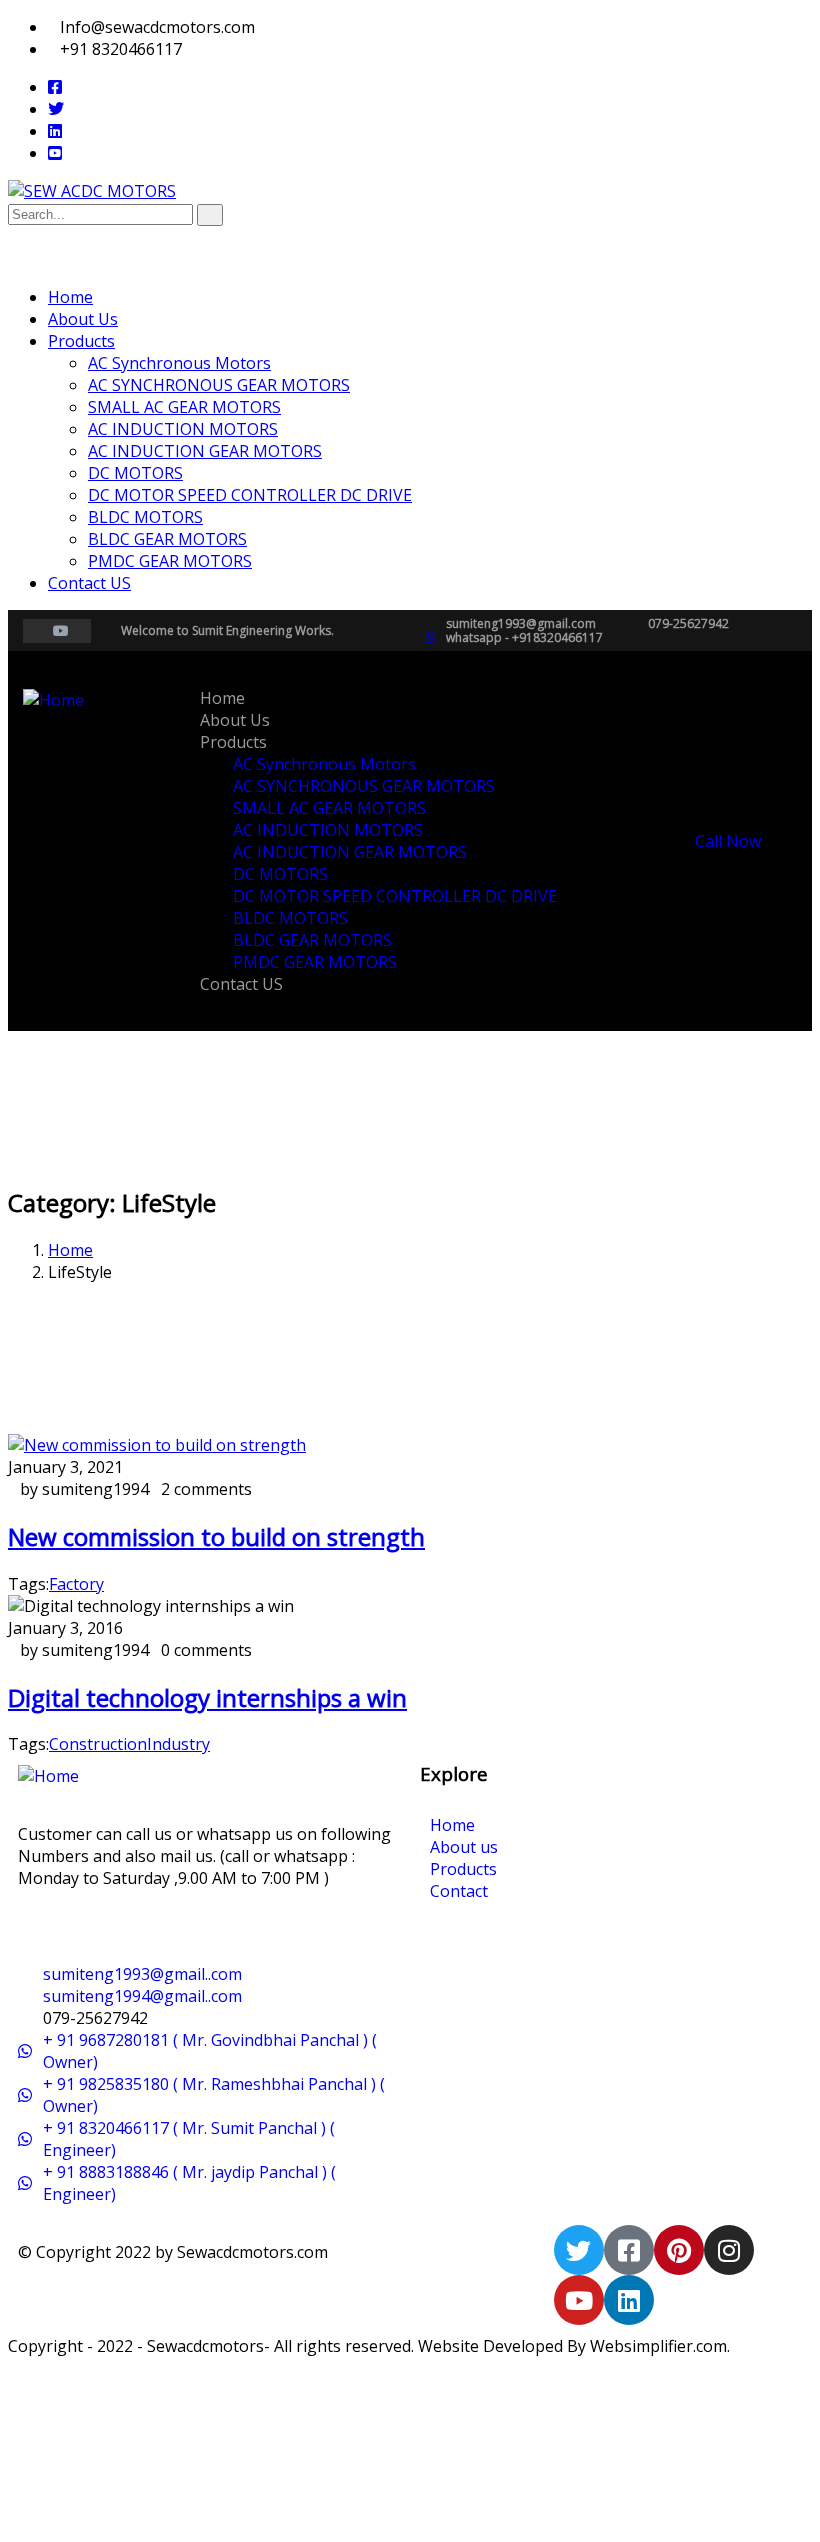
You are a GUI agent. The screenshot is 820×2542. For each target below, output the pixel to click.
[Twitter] (579, 2250)
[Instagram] (729, 2250)
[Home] (53, 700)
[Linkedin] (629, 2300)
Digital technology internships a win (207, 1697)
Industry (178, 1744)
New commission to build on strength (216, 1536)
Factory (76, 1584)
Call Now (726, 841)
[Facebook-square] (629, 2250)
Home (70, 1250)
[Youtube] (579, 2300)
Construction (98, 1744)
